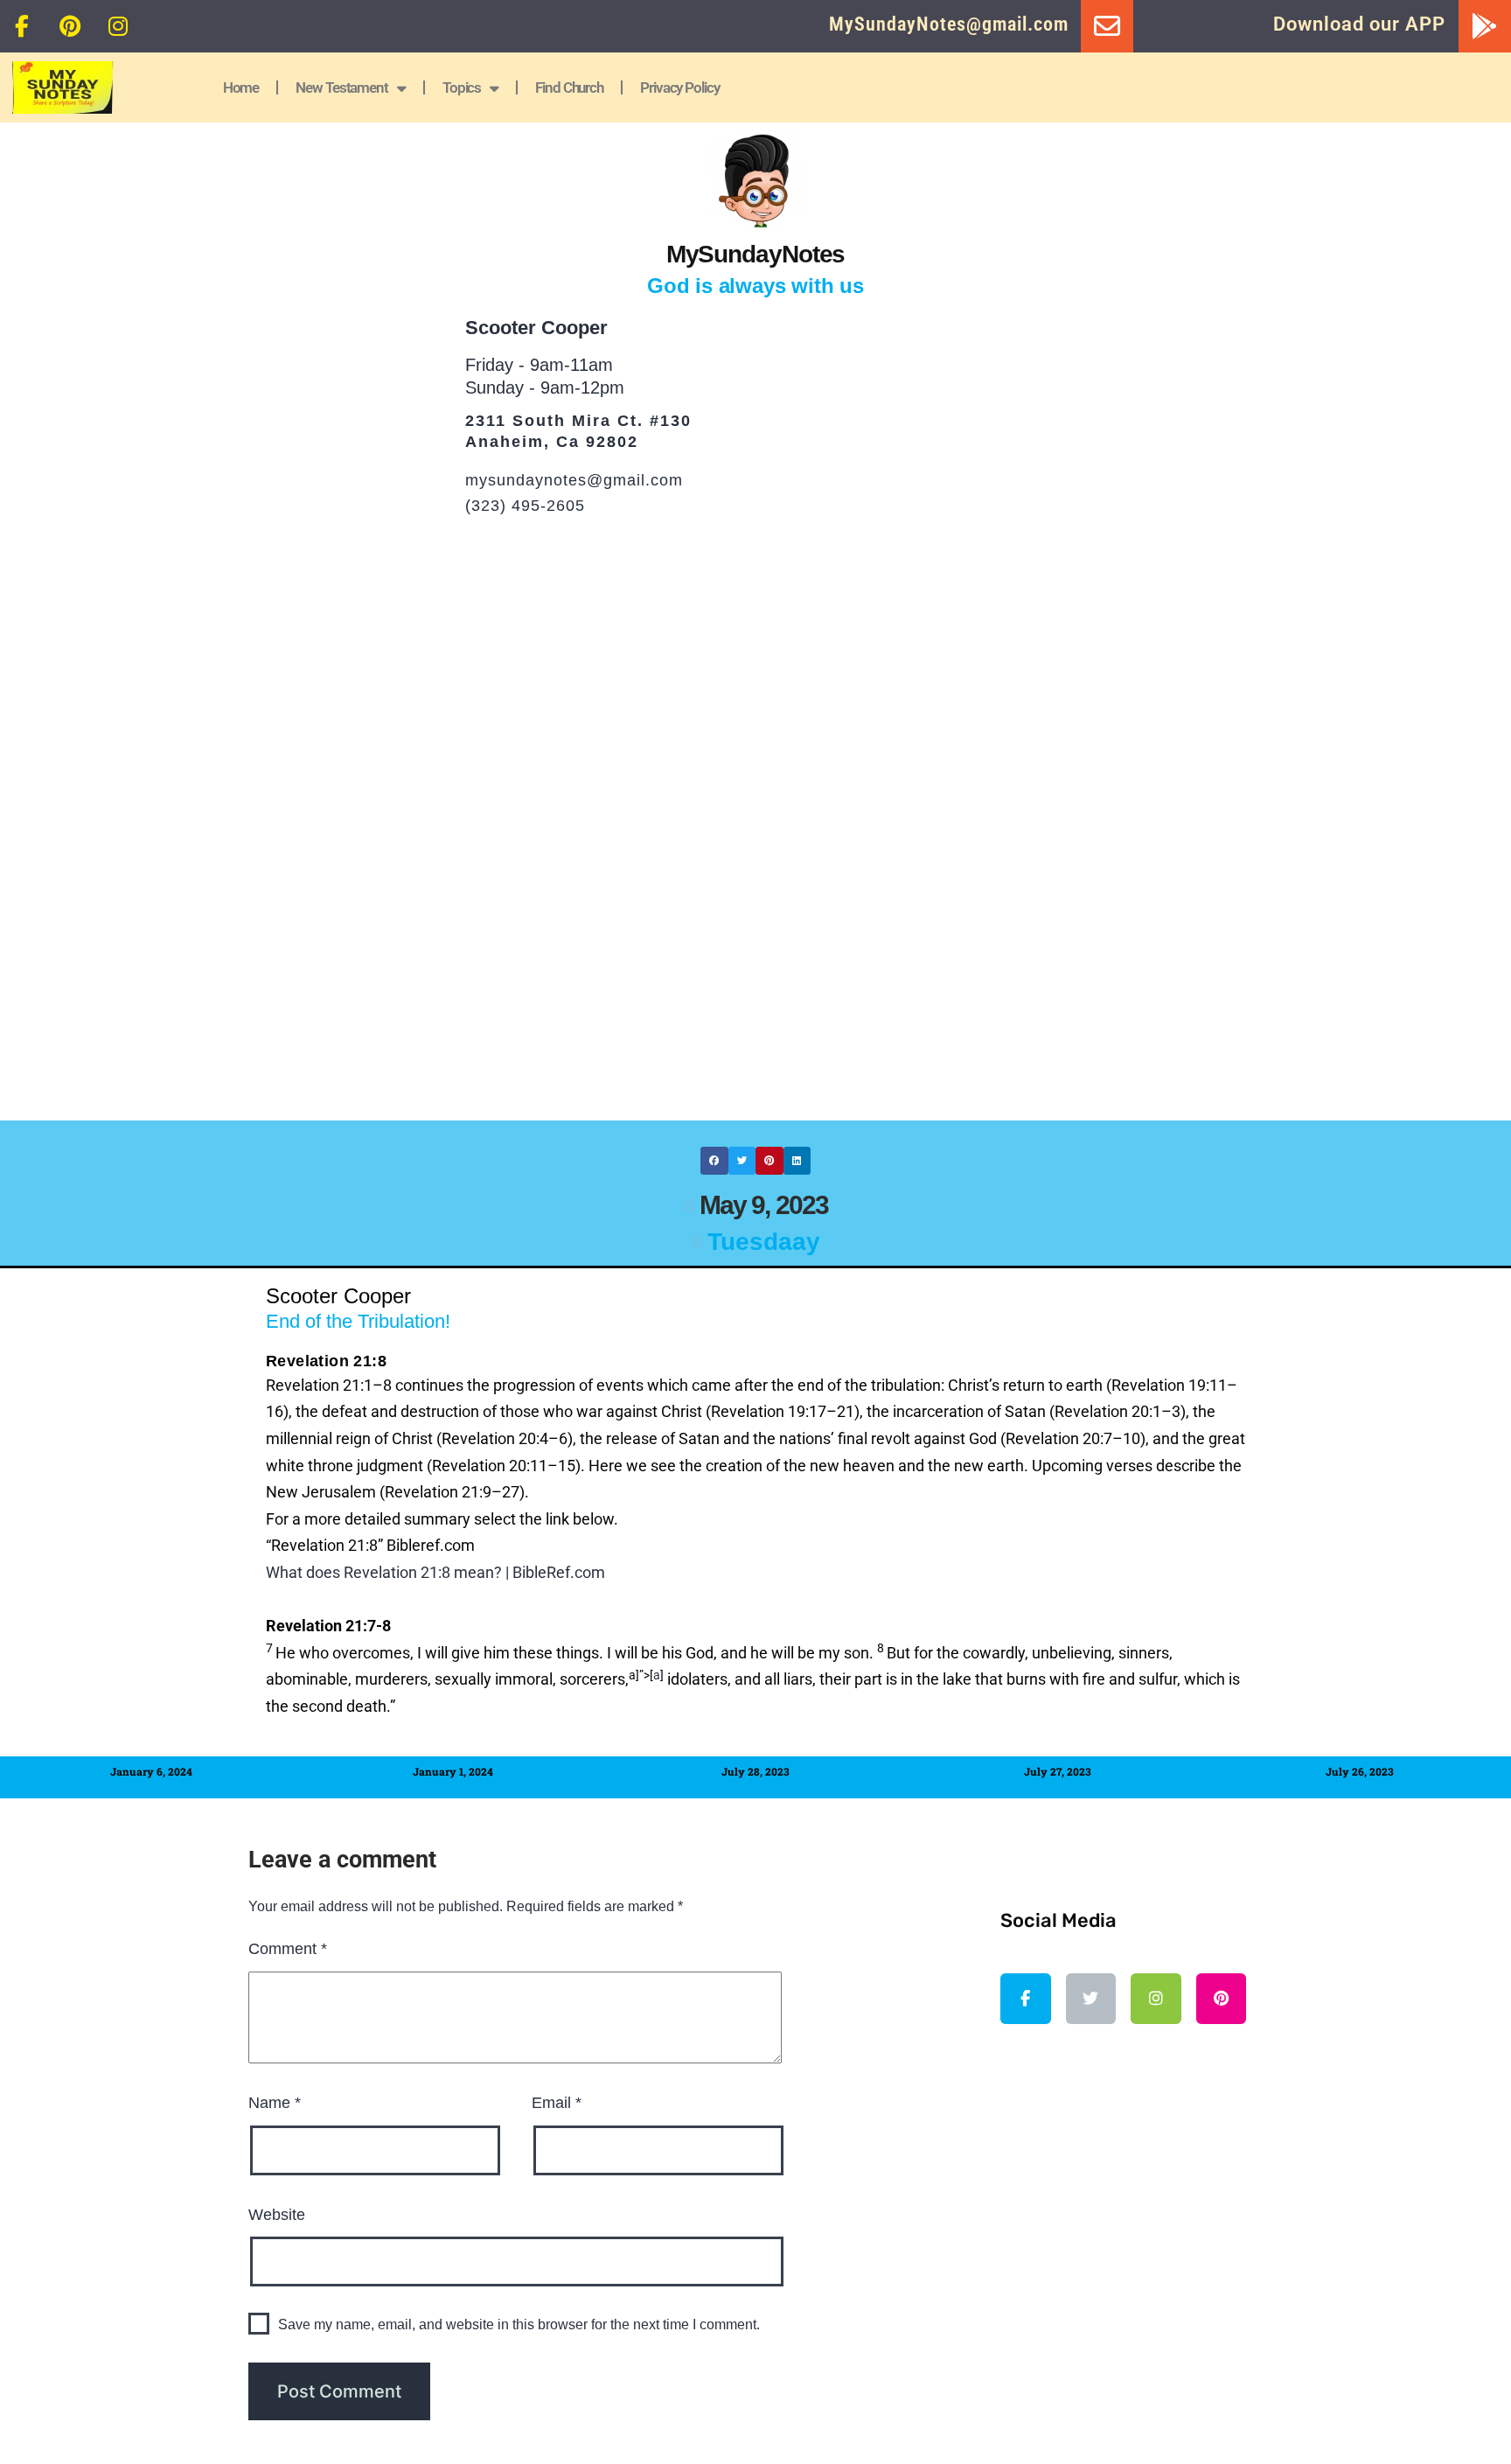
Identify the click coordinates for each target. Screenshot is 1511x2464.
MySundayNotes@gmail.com (949, 24)
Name (275, 2103)
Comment (288, 1949)
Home (241, 87)
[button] (714, 1161)
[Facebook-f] (22, 26)
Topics (462, 87)
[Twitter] (1091, 1999)
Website (277, 2215)
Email (557, 2103)
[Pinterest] (70, 26)
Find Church (569, 87)
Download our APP (1359, 24)
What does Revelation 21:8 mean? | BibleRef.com (435, 1572)
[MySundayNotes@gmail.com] (1107, 26)
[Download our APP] (1485, 26)
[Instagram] (118, 26)
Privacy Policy (680, 87)
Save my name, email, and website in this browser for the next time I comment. (519, 2324)
